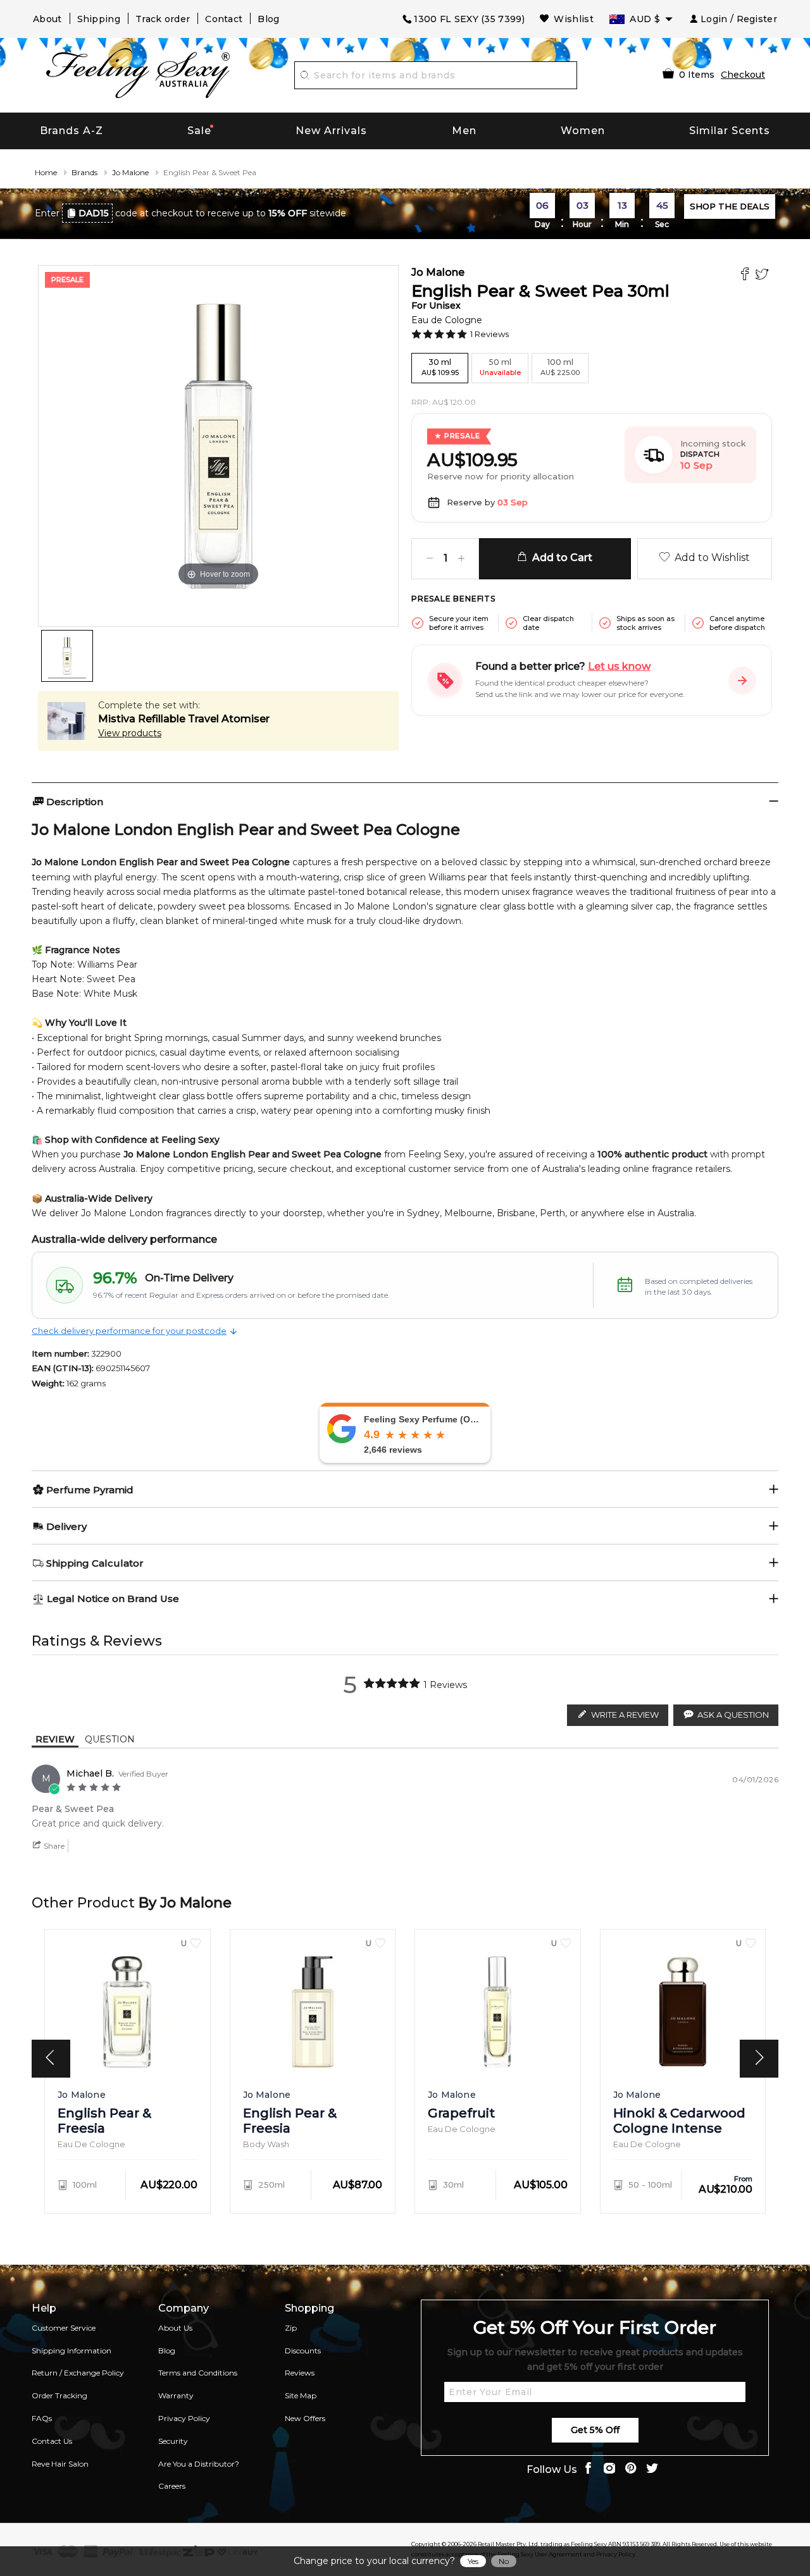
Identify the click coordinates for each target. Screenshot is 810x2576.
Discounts (303, 2351)
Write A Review (625, 1715)
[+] (461, 559)
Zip (291, 2328)
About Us (175, 2328)
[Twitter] (763, 275)
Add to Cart (560, 558)
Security (173, 2441)
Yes (473, 2561)
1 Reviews (489, 334)
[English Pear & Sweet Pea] (67, 656)
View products (130, 733)
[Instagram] (609, 2469)
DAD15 (94, 213)
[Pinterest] (631, 2469)
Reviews (300, 2373)
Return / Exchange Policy (78, 2373)
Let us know (619, 666)
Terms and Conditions (198, 2373)
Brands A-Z (72, 131)
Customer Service (64, 2328)
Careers (172, 2486)
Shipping (99, 19)
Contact (224, 19)
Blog (268, 19)
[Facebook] (746, 275)
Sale (199, 131)
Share (53, 1846)
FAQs (42, 2418)
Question (110, 1739)
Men (464, 131)
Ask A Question (733, 1715)
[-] (430, 559)
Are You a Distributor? (199, 2464)
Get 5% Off (595, 2430)
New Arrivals (331, 131)
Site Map (301, 2395)
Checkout (743, 75)
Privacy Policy (184, 2418)
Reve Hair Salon (60, 2464)
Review (55, 1739)
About (47, 19)
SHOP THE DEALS (730, 206)
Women (583, 131)
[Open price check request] (742, 681)
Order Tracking (59, 2395)
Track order (163, 19)
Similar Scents (730, 131)
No (504, 2561)
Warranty (176, 2395)
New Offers (305, 2418)
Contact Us (52, 2441)
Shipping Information (72, 2351)
